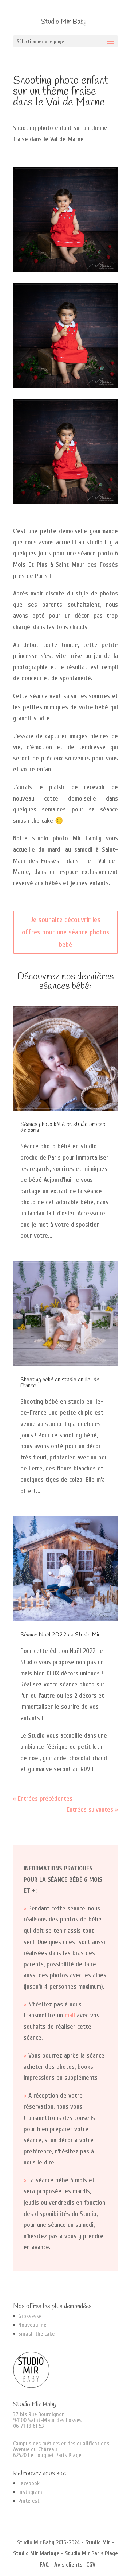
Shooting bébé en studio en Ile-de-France (61, 1383)
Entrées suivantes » (92, 1810)
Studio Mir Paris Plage (91, 2553)
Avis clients (68, 2565)
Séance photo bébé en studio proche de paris (63, 1127)
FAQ (44, 2565)
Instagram (30, 2492)
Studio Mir (98, 2542)
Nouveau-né (32, 2325)
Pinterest (29, 2501)
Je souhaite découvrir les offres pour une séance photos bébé (66, 932)
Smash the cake (36, 2334)
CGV (91, 2565)
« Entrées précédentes (43, 1799)
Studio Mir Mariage (36, 2553)
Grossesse (30, 2316)
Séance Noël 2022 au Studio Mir (60, 1635)
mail (70, 2015)
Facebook (29, 2483)
